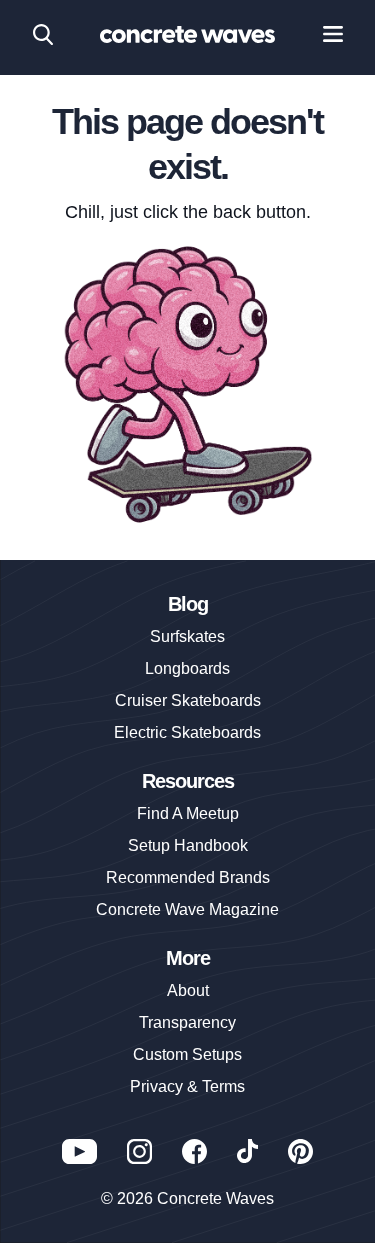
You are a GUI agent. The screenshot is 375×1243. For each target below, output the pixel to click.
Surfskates (187, 636)
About (188, 990)
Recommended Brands (188, 877)
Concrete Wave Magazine (187, 909)
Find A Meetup (188, 813)
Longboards (187, 668)
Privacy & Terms (187, 1086)
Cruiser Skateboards (188, 700)
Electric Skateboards (187, 732)
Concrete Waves (215, 1198)
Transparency (187, 1022)
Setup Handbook (188, 845)
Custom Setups (187, 1054)
